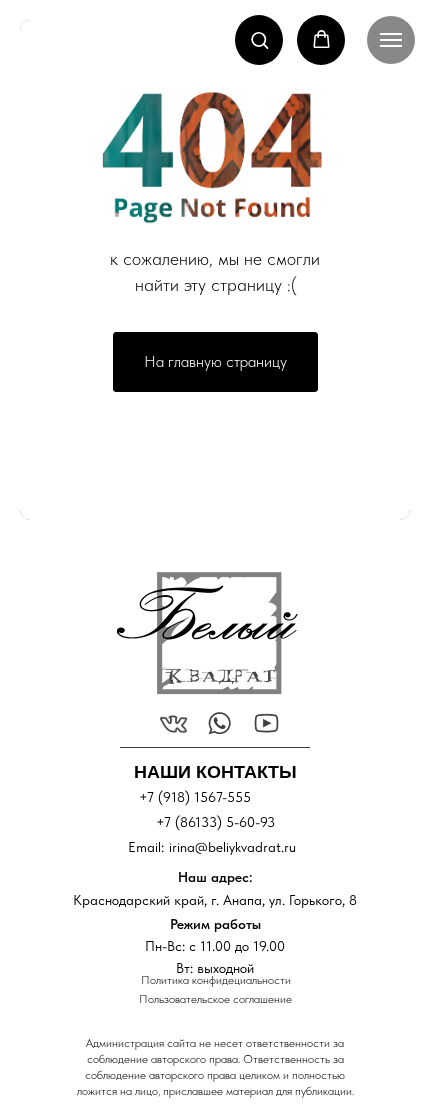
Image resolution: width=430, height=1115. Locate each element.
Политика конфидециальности (216, 980)
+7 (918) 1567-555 (195, 797)
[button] (259, 39)
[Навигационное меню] (391, 40)
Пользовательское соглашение (215, 999)
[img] (206, 633)
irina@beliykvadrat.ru (232, 847)
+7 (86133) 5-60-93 (215, 822)
